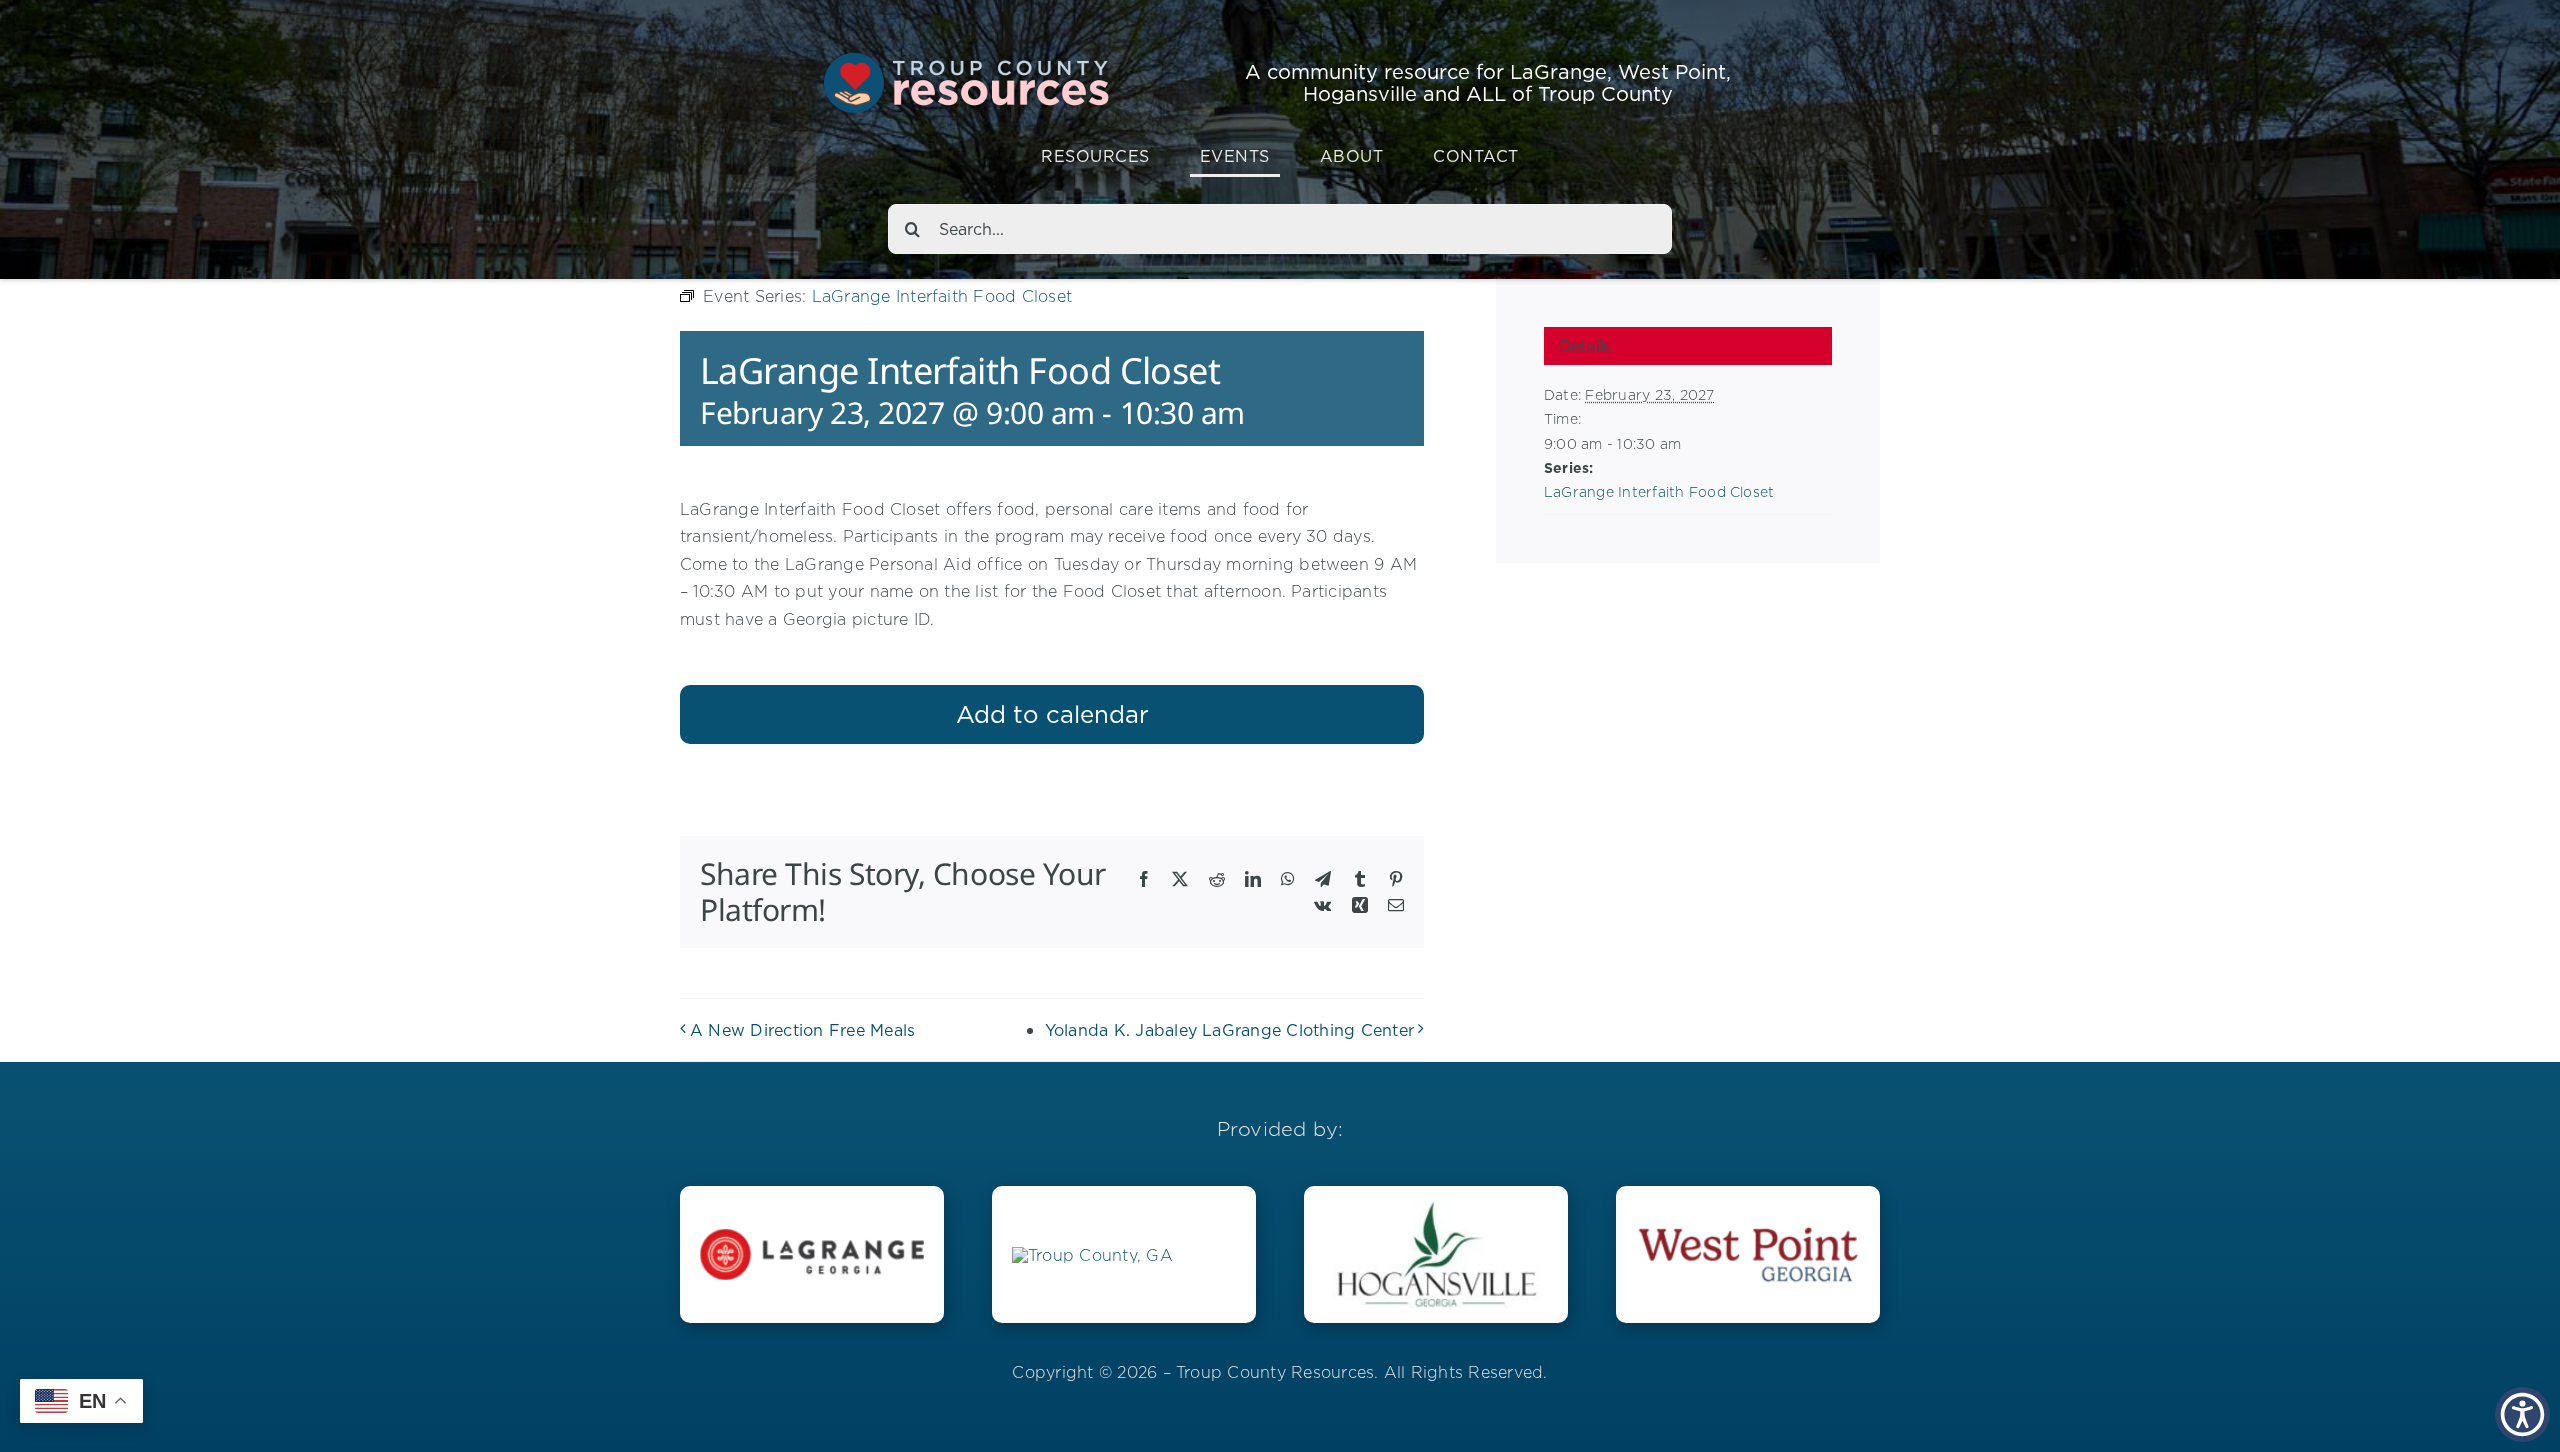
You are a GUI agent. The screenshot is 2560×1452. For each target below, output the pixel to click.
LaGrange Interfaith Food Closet (1659, 492)
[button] (2522, 1414)
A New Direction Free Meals (802, 1030)
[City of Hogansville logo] (1436, 1209)
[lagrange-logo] (812, 1237)
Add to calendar (1052, 714)
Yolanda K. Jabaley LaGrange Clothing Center (1229, 1030)
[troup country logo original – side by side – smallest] (1092, 1255)
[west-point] (1748, 1229)
